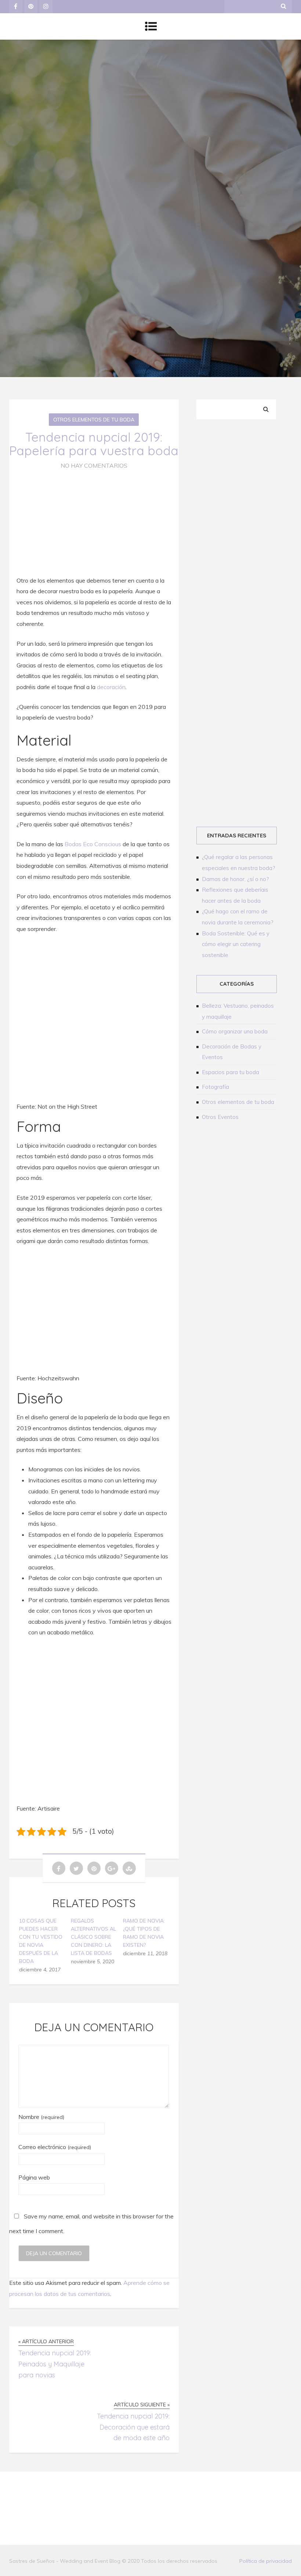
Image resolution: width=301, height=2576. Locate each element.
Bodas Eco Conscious (93, 844)
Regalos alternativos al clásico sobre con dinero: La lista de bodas (93, 1937)
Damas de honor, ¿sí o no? (235, 879)
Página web (34, 2177)
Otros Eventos (220, 1117)
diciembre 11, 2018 (145, 1953)
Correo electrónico (55, 2147)
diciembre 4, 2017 (40, 1970)
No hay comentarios (94, 465)
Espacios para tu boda (231, 1072)
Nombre (41, 2117)
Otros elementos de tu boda (94, 420)
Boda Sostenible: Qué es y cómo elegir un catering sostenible (236, 944)
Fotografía (215, 1087)
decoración (111, 687)
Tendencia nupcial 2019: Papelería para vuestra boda (94, 444)
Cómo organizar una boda (235, 1031)
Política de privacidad (266, 2561)
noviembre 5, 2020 (93, 1961)
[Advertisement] (238, 478)
